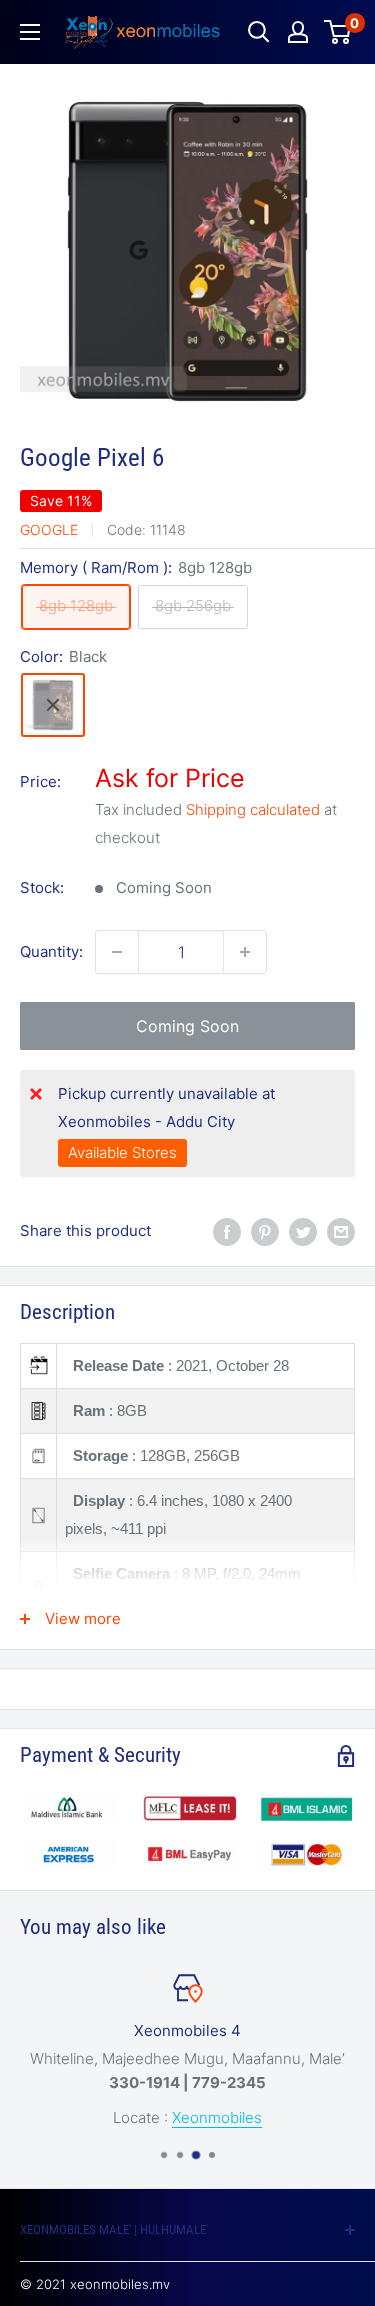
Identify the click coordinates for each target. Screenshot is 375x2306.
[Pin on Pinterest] (265, 1231)
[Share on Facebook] (227, 1231)
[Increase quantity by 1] (245, 952)
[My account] (298, 32)
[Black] (53, 705)
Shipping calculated (253, 809)
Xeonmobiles (217, 2117)
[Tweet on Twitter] (303, 1231)
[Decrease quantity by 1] (117, 952)
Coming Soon (187, 1026)
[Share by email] (341, 1231)
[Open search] (259, 32)
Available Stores (122, 1152)
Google (49, 529)
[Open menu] (30, 32)
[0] (338, 32)
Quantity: (51, 951)
